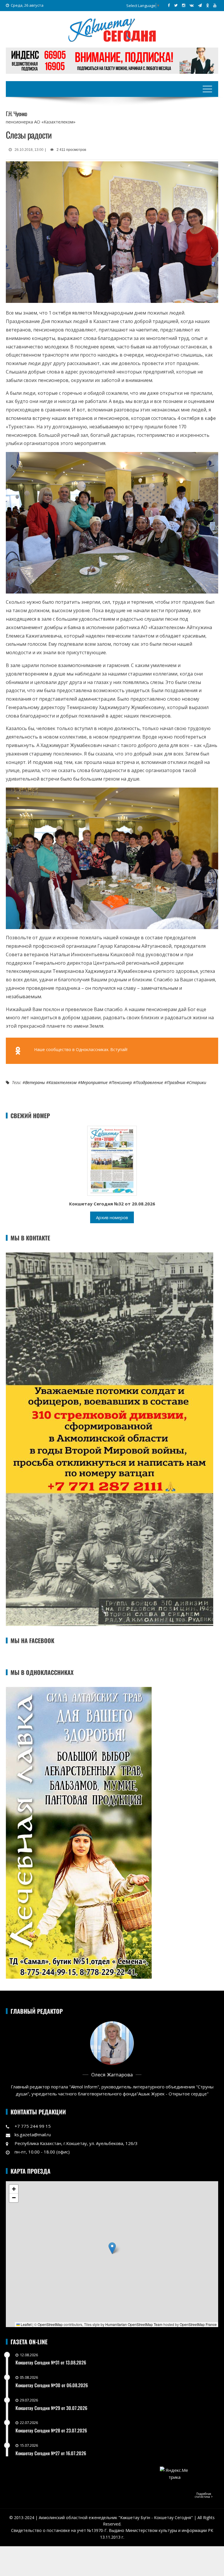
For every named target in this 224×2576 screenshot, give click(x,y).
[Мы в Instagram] (184, 5)
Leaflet (26, 2324)
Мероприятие (94, 1082)
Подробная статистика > (204, 2495)
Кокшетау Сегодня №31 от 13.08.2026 (51, 2362)
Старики (198, 1082)
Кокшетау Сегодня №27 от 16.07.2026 (51, 2453)
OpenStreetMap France (198, 2324)
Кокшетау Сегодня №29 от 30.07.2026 (51, 2408)
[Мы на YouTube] (215, 5)
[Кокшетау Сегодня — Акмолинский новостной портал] (112, 29)
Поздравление (149, 1082)
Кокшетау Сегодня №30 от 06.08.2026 (52, 2385)
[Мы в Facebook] (169, 5)
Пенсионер (122, 1082)
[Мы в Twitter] (176, 5)
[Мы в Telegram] (200, 5)
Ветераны (35, 1082)
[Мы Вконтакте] (192, 5)
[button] (112, 2248)
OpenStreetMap (50, 2324)
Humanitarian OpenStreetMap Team (134, 2324)
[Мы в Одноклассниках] (208, 5)
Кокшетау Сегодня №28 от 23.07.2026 (51, 2430)
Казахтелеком (63, 1082)
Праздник (176, 1082)
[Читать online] (112, 1160)
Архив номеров (112, 1217)
